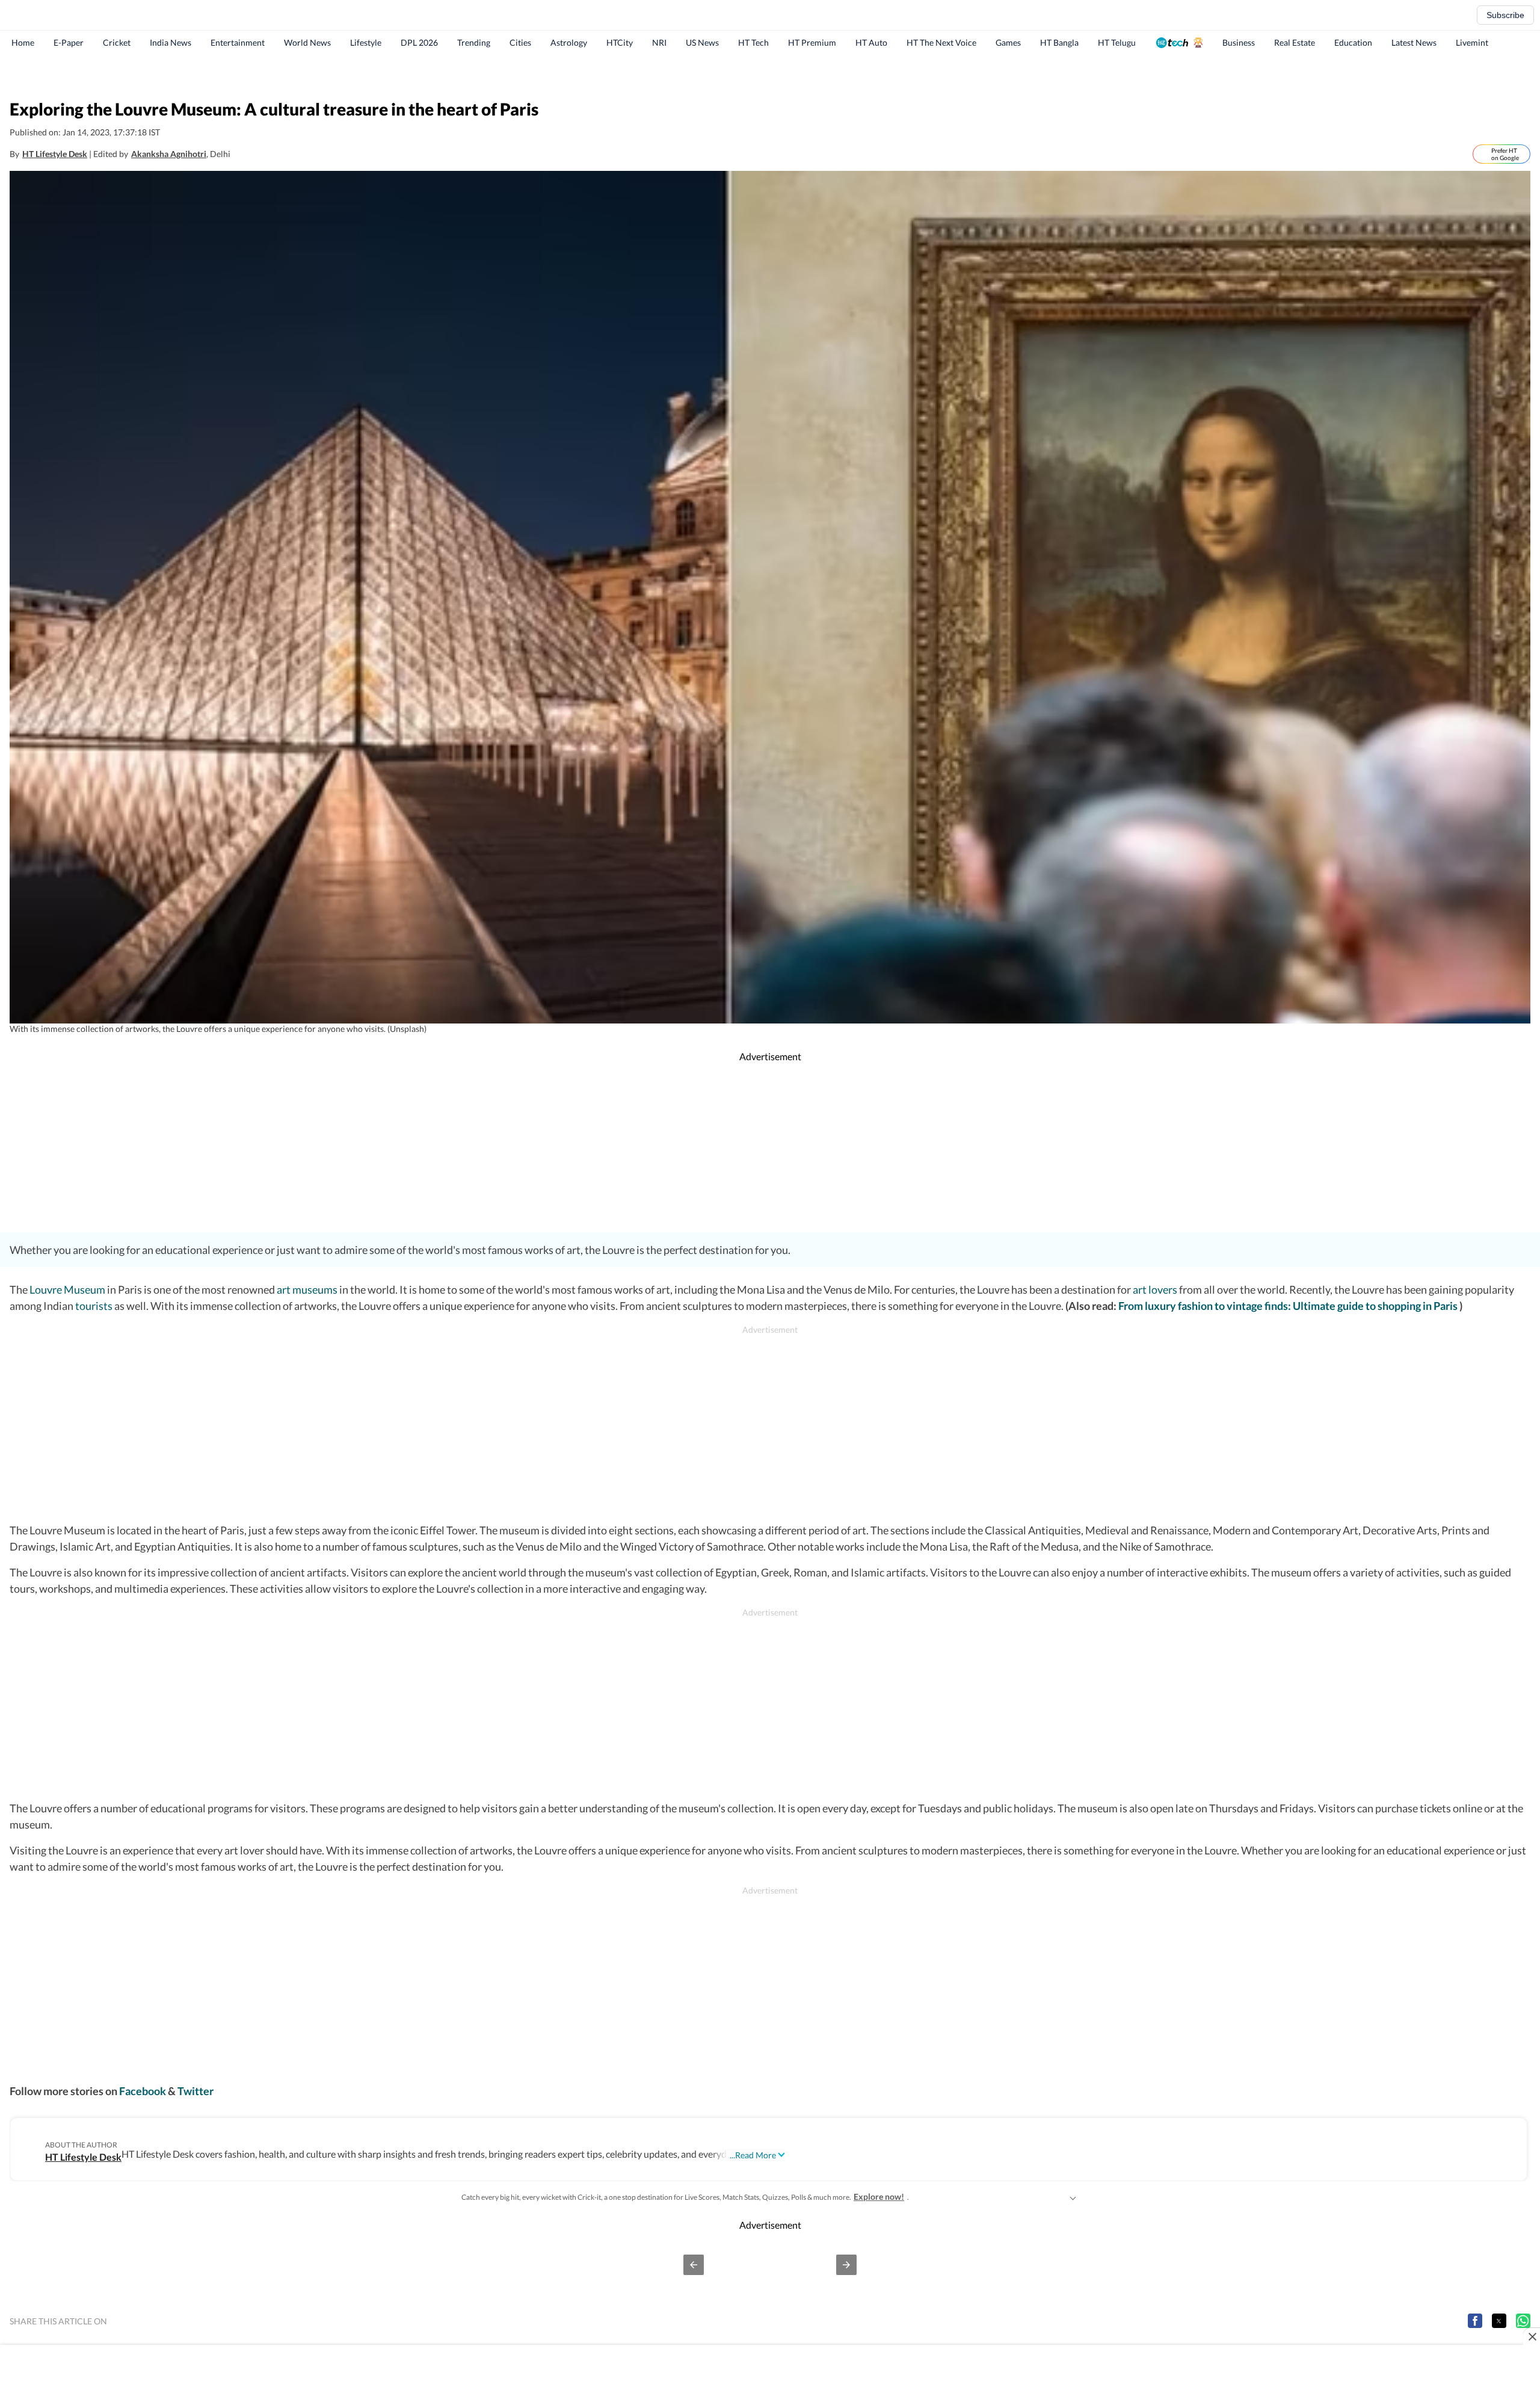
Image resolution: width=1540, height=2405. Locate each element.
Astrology (569, 42)
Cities (520, 42)
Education (1353, 42)
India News (171, 42)
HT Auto (871, 42)
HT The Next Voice (941, 42)
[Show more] (1073, 2197)
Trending (474, 42)
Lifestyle (366, 42)
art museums (307, 1289)
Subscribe (1505, 15)
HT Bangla (1059, 42)
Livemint (1472, 42)
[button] (694, 2265)
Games (1008, 42)
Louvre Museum (66, 1289)
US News (702, 42)
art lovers (1155, 1289)
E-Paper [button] (69, 42)
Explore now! (879, 2197)
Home (23, 42)
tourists (94, 1306)
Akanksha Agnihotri (169, 154)
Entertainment (238, 42)
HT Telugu (1117, 42)
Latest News (1414, 42)
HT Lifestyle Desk (55, 154)
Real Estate (1295, 42)
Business (1239, 42)
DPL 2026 (419, 42)
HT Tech (753, 42)
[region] (770, 75)
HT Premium (812, 42)
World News (307, 42)
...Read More (753, 2155)
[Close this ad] (1532, 2336)
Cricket (117, 42)
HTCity (620, 42)
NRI (659, 42)
